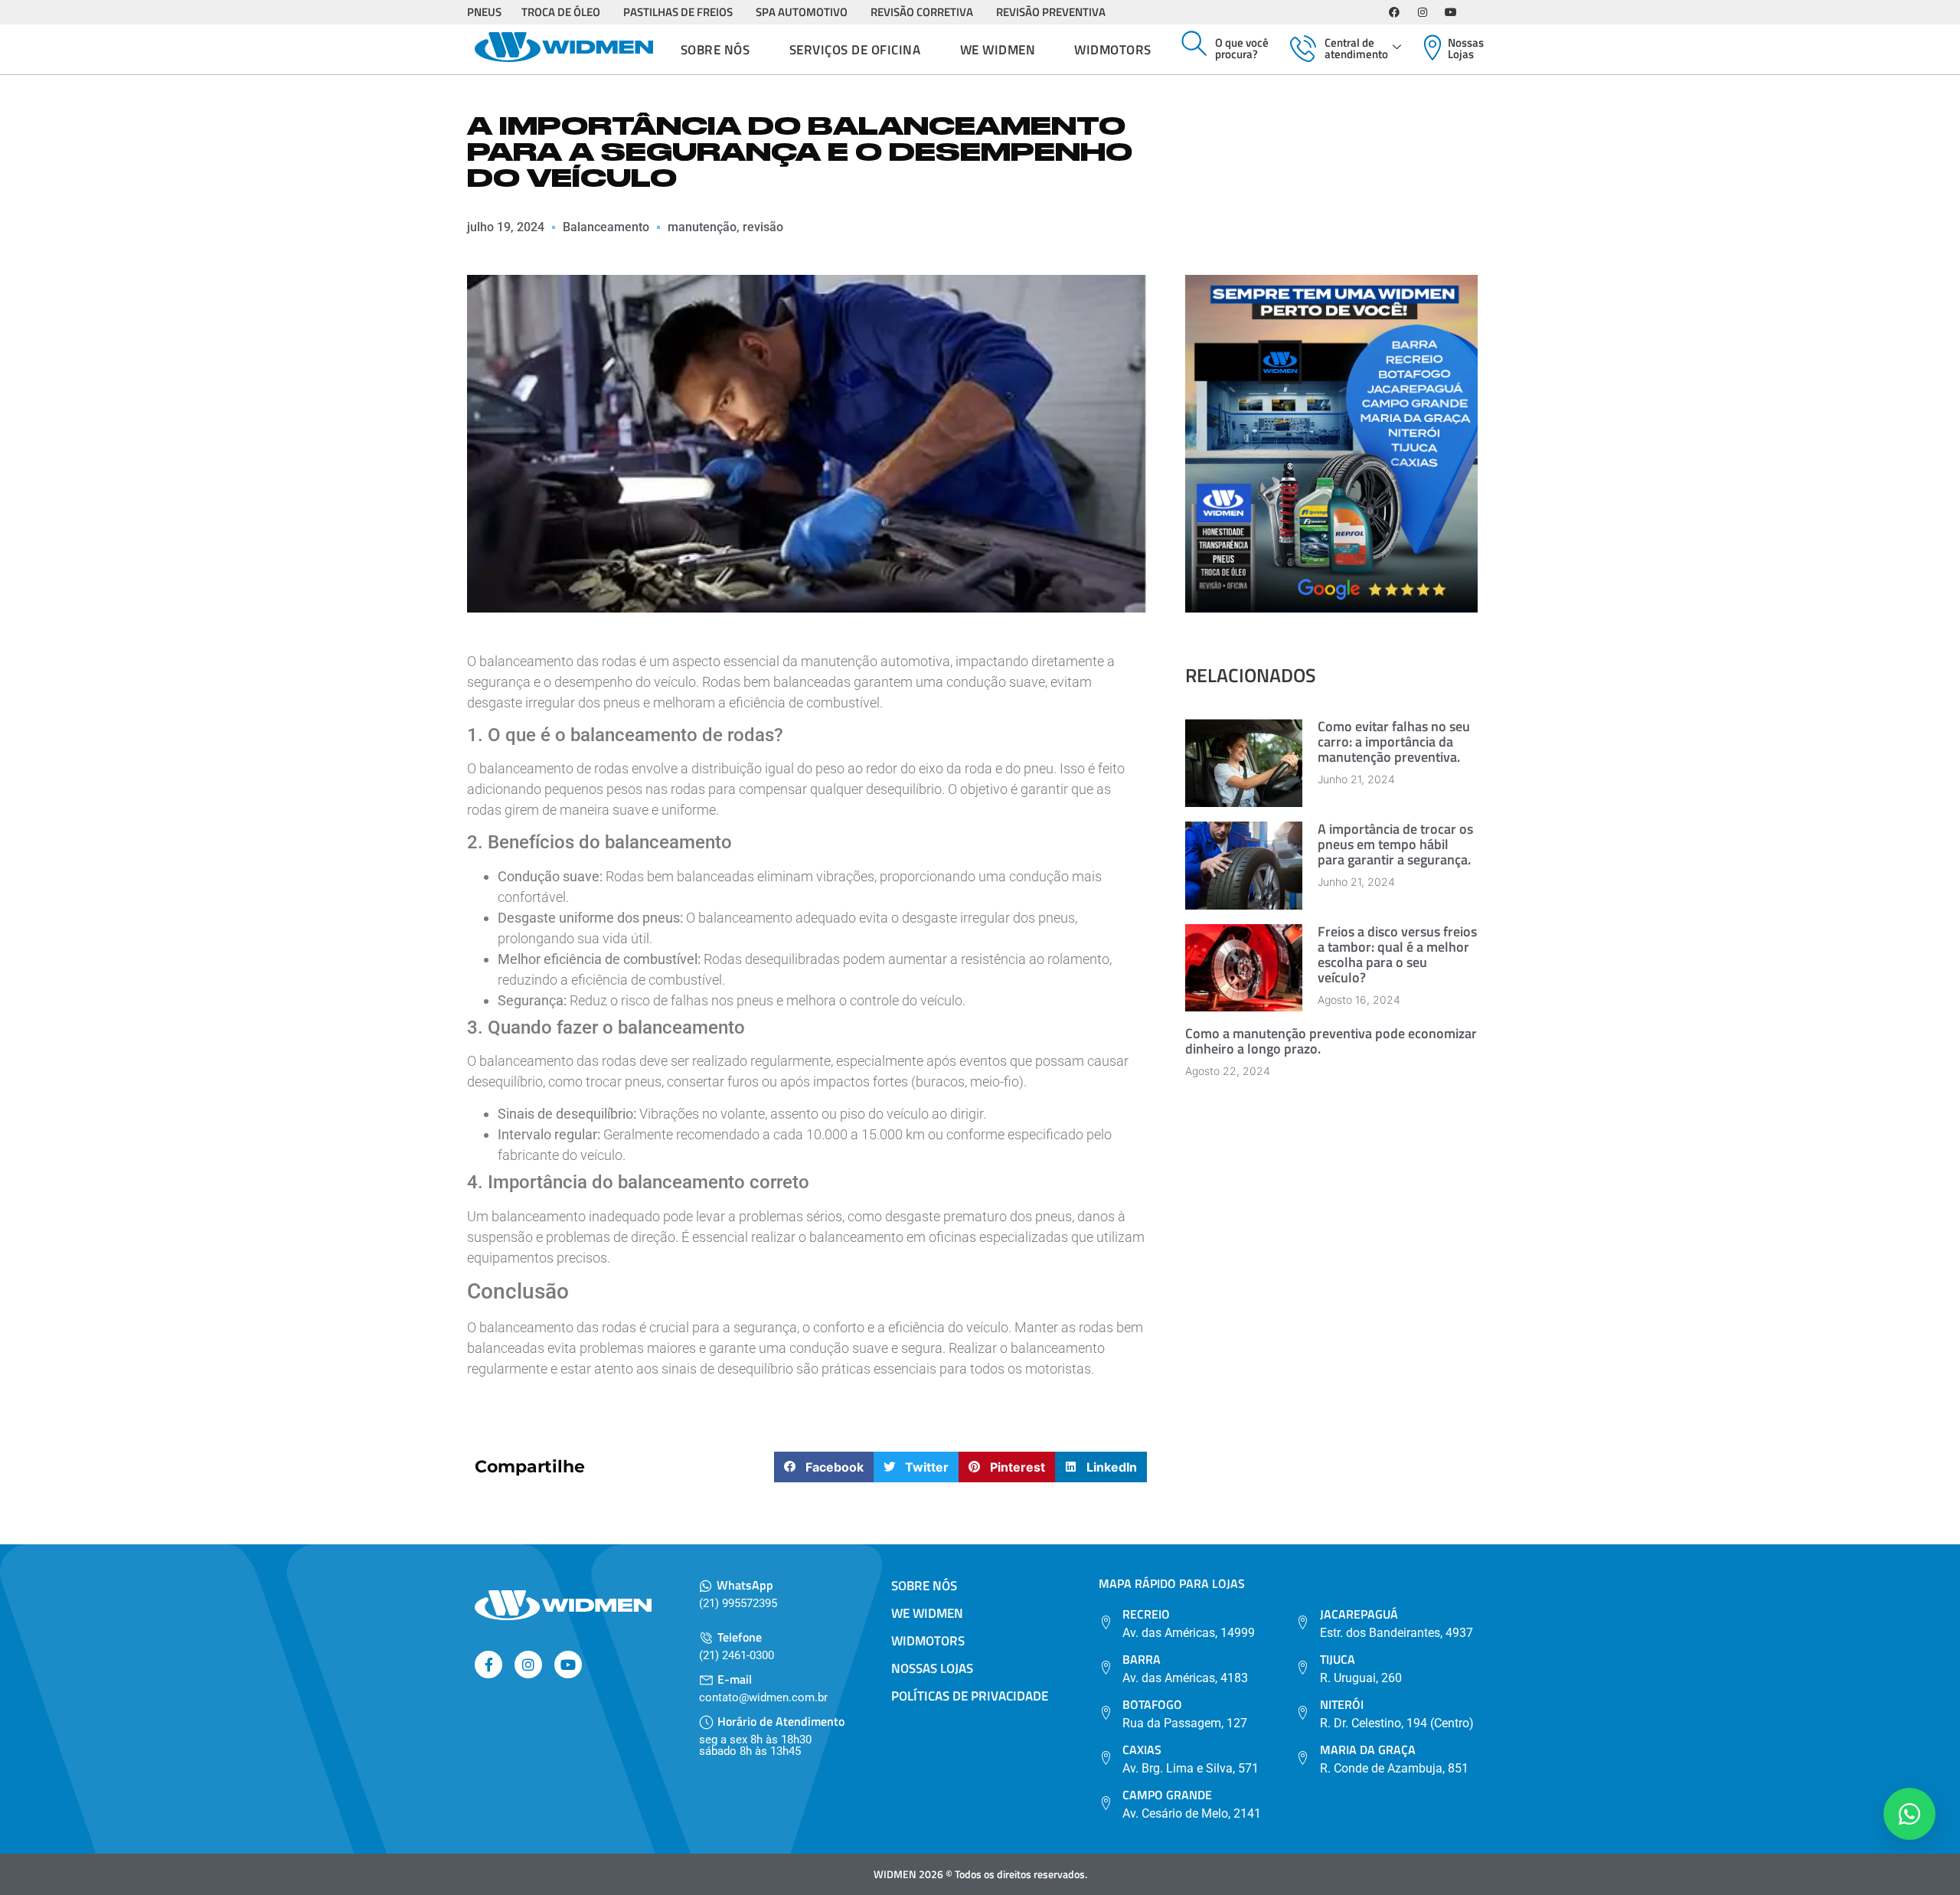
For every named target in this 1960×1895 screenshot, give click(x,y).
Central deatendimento (1356, 48)
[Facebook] (1394, 12)
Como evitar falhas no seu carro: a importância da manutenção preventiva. (1394, 742)
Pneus (484, 12)
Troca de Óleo (561, 12)
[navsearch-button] (1194, 44)
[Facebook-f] (488, 1665)
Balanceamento (606, 227)
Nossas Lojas (1466, 48)
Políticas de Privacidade (970, 1696)
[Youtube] (1451, 12)
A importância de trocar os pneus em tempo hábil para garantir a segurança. (1395, 844)
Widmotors (1113, 50)
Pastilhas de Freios (678, 12)
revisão (763, 227)
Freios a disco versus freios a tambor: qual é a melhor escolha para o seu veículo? (1397, 954)
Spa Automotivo (802, 12)
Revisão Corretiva (922, 12)
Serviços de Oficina (855, 50)
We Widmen (998, 50)
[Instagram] (1423, 12)
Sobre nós (715, 50)
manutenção (702, 227)
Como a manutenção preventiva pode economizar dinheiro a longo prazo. (1331, 1041)
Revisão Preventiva (1051, 12)
